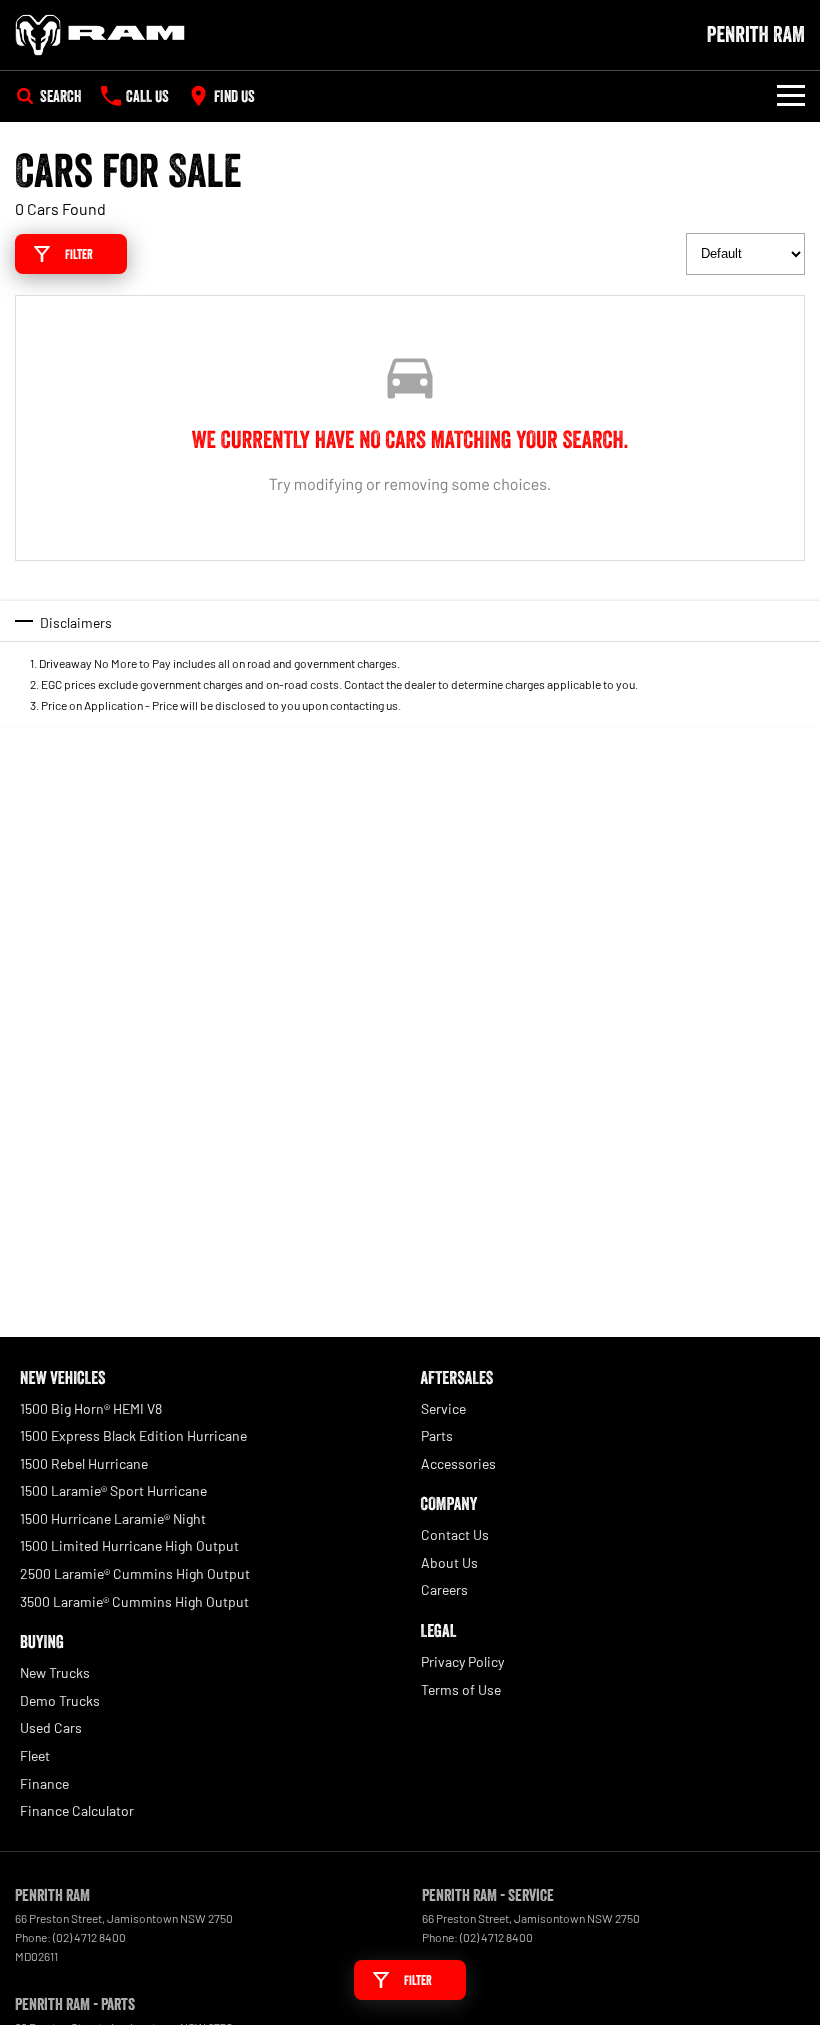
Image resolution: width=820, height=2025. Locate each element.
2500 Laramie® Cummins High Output (135, 1573)
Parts (437, 1435)
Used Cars (51, 1727)
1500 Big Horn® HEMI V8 (91, 1408)
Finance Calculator (77, 1810)
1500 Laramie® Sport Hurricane (113, 1490)
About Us (449, 1562)
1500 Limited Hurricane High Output (129, 1545)
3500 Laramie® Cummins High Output (134, 1601)
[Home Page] (100, 35)
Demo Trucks (60, 1700)
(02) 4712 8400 (89, 1937)
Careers (444, 1589)
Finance (44, 1783)
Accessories (458, 1463)
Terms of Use (461, 1689)
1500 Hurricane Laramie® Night (113, 1518)
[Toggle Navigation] (791, 96)
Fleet (35, 1755)
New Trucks (55, 1672)
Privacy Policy (462, 1661)
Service (443, 1408)
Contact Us (455, 1534)
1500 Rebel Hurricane (84, 1463)
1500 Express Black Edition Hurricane (133, 1435)
